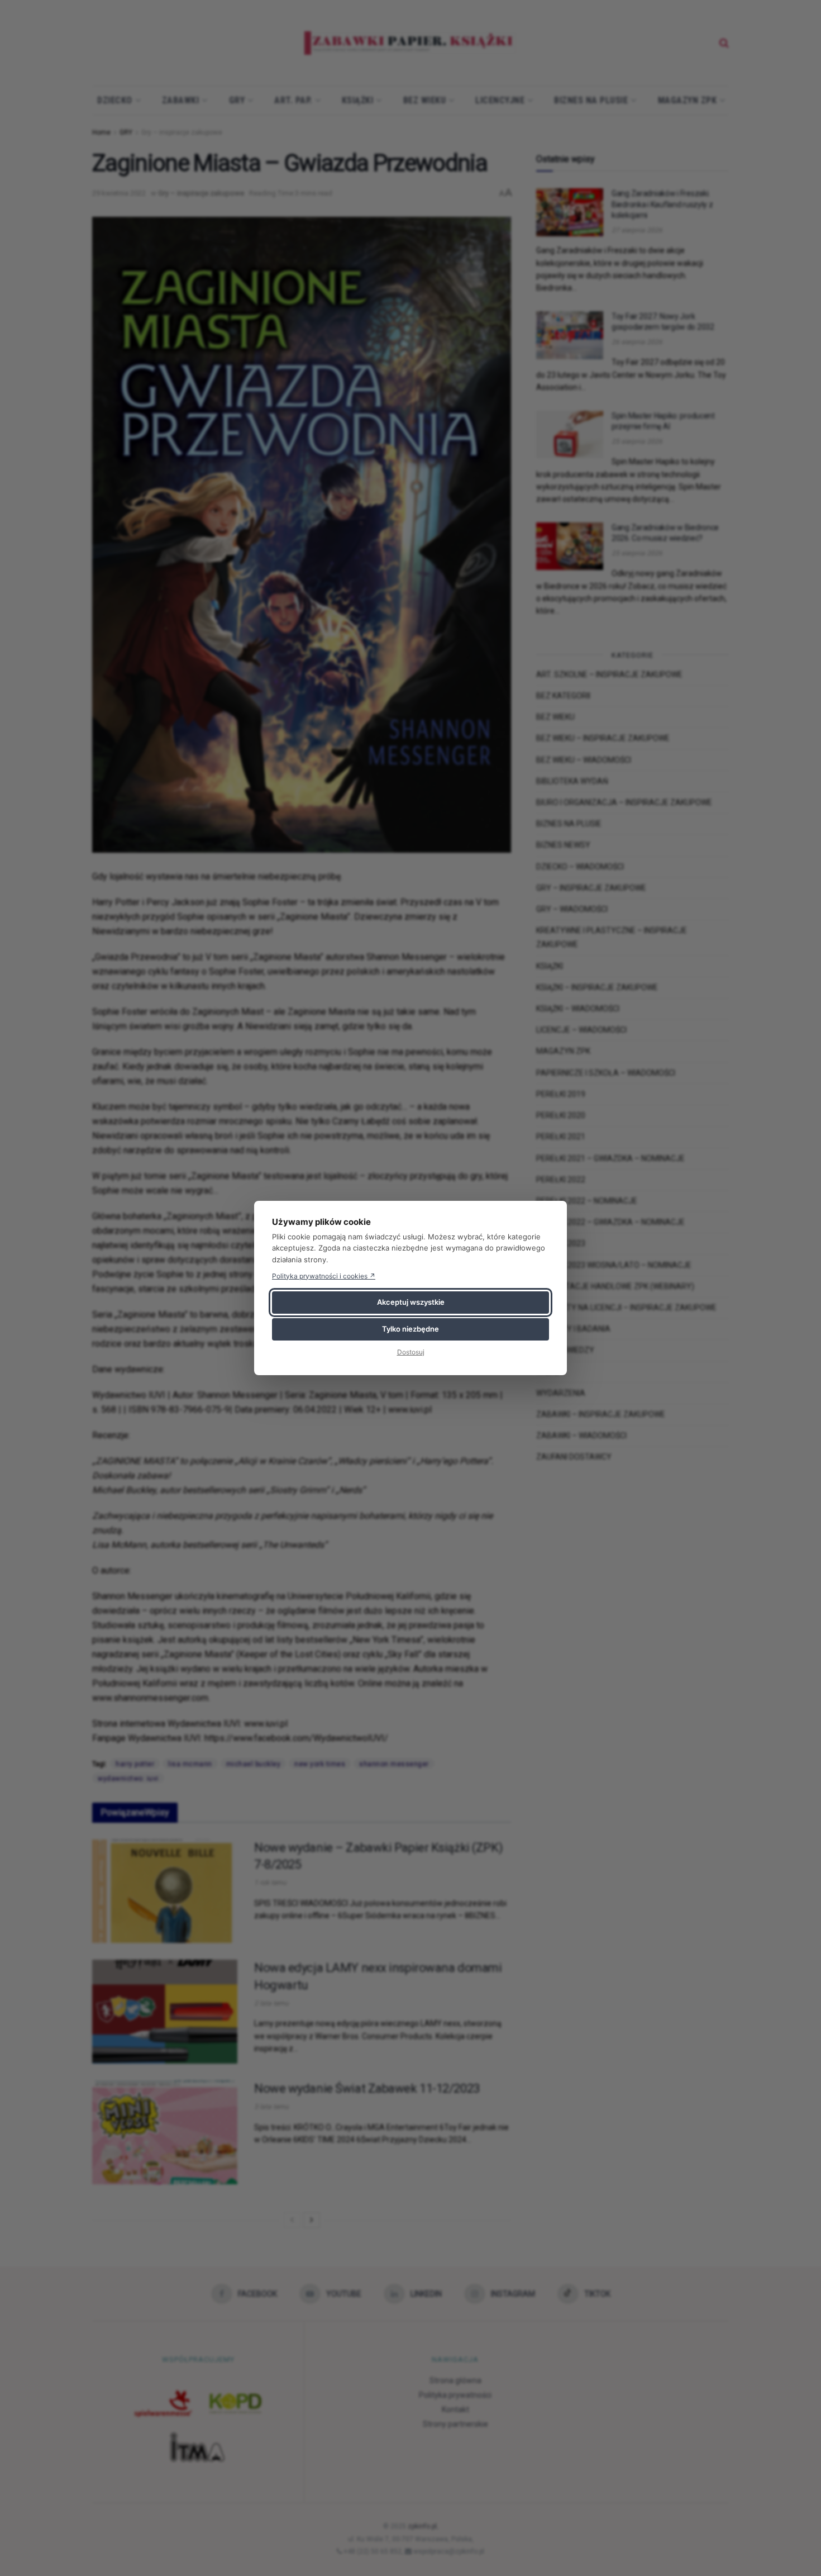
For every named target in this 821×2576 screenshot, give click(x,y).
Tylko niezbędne (410, 1329)
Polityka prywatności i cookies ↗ (324, 1276)
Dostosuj (411, 1352)
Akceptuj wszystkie (411, 1302)
